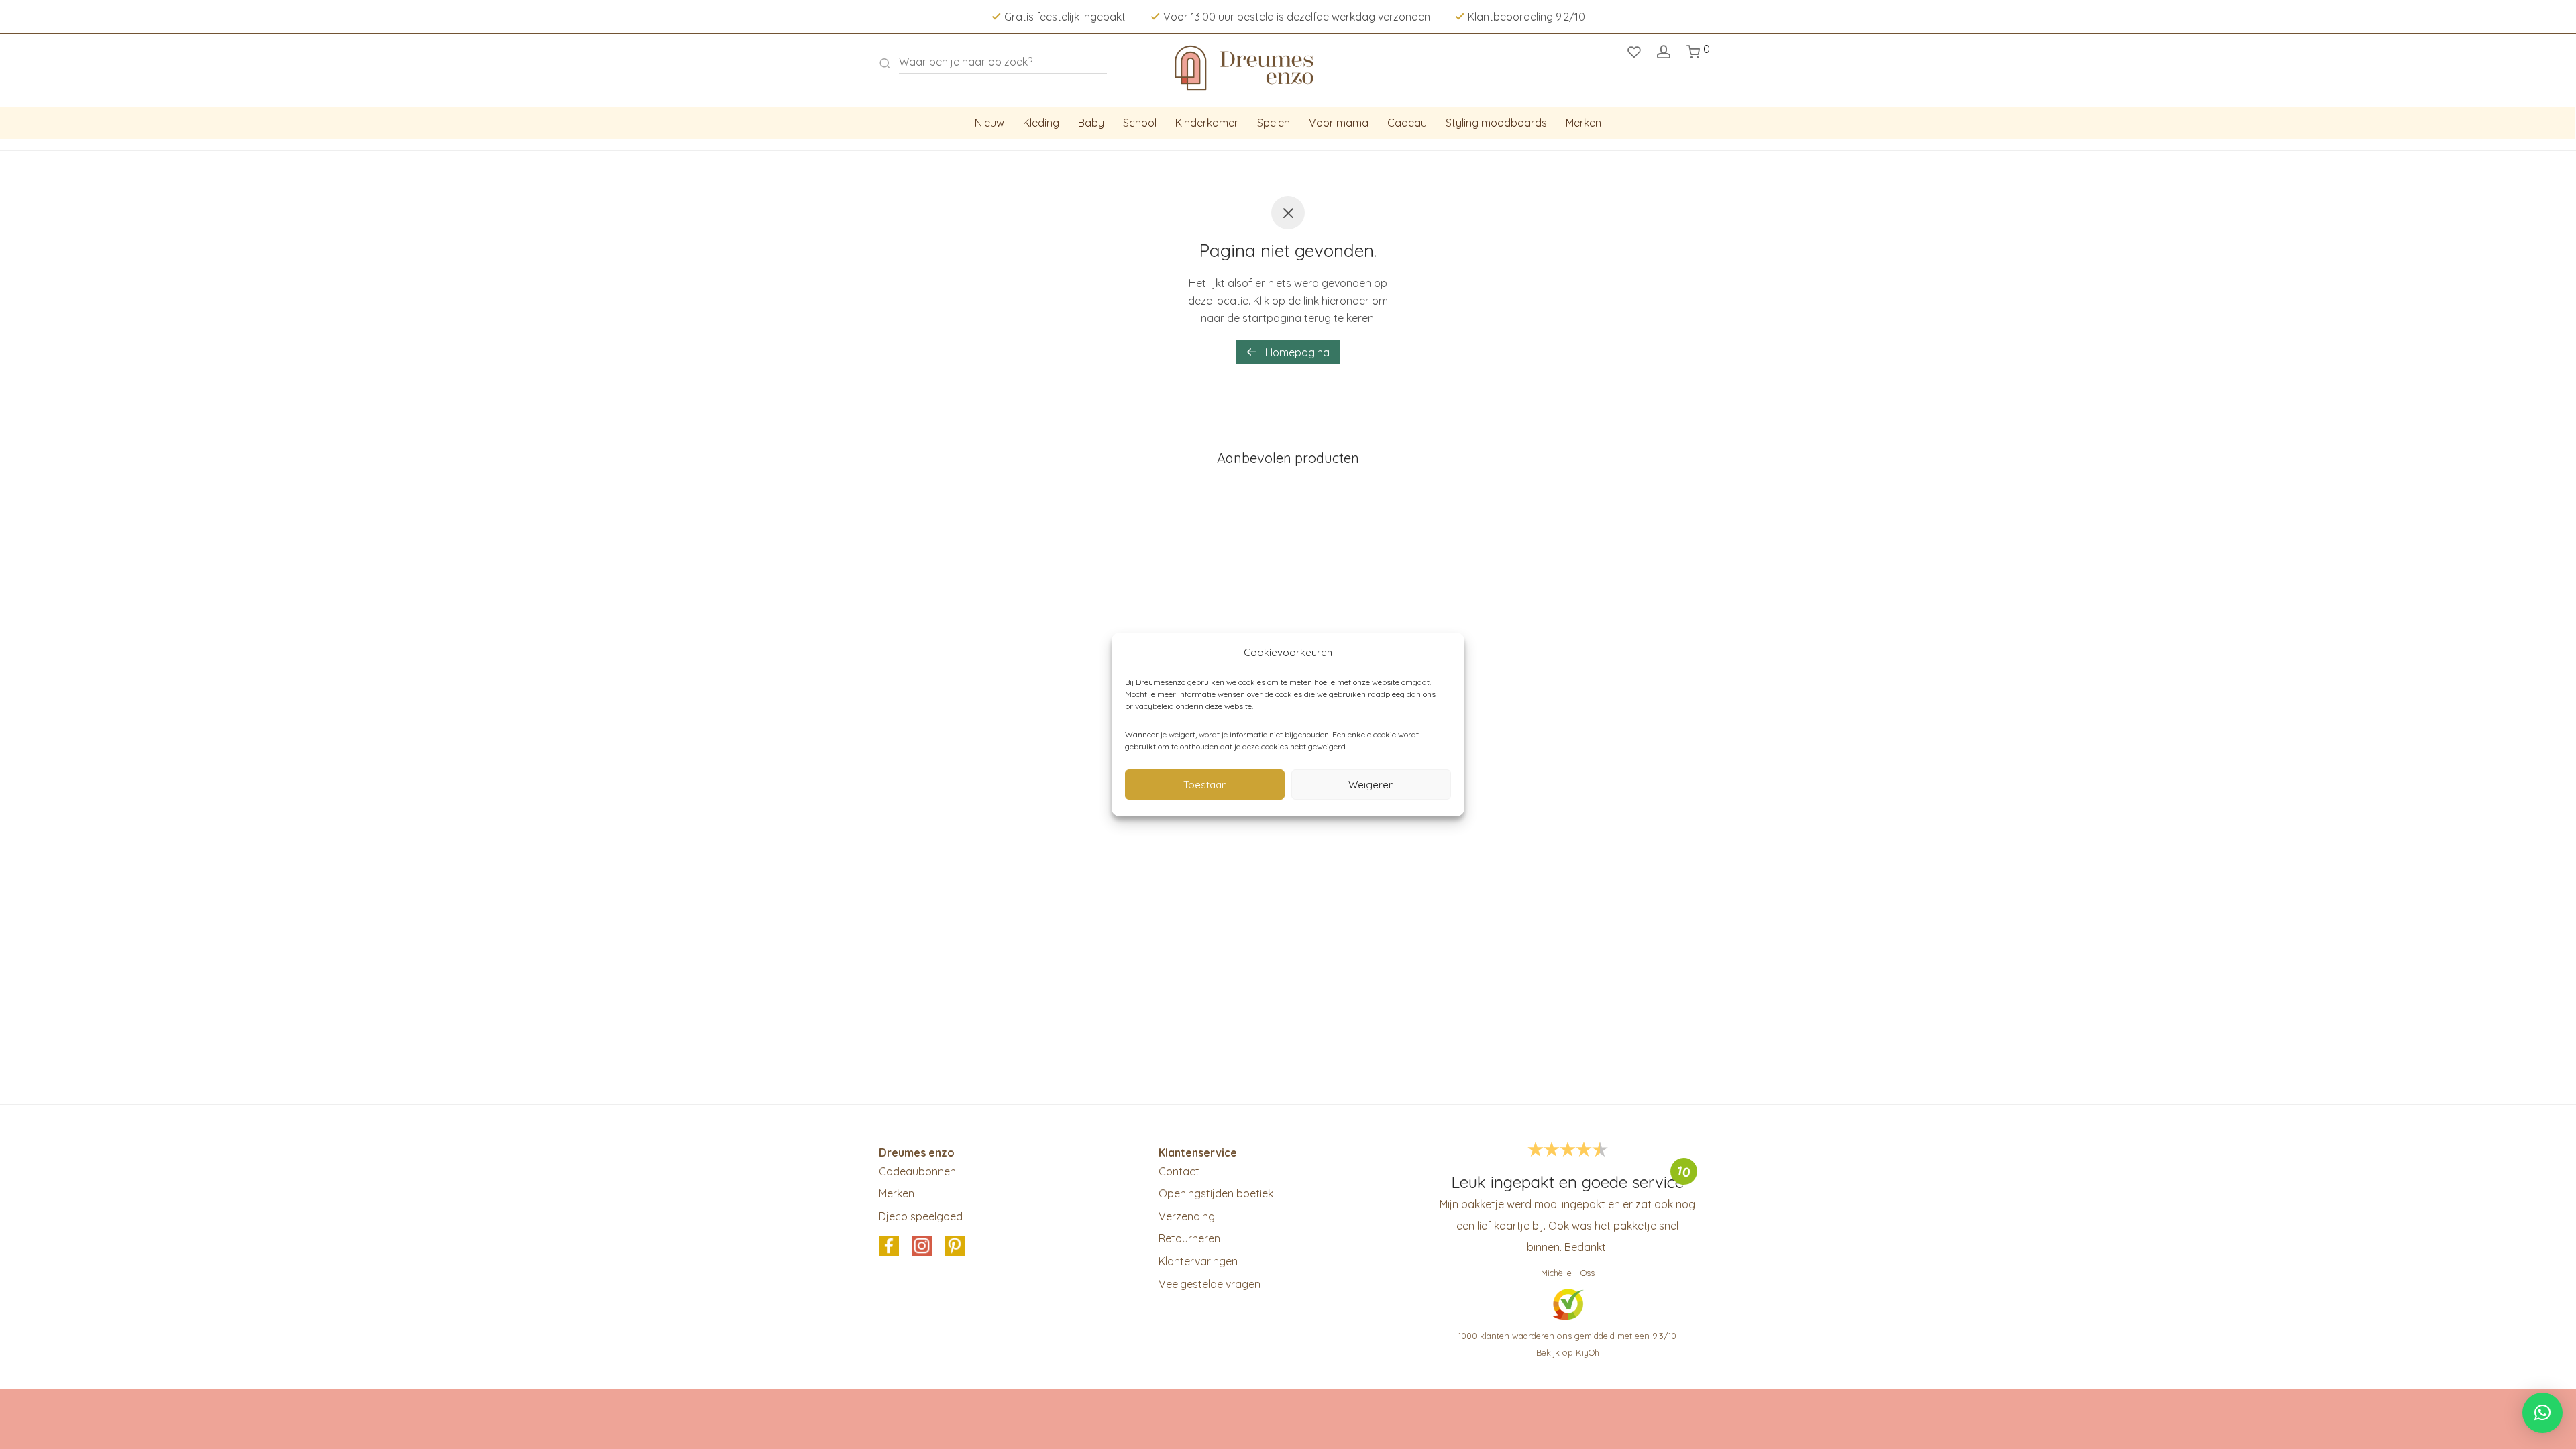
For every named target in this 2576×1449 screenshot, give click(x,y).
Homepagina (1296, 352)
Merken (1584, 123)
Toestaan (1205, 785)
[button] (2542, 1413)
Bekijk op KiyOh (1568, 1352)
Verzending (1187, 1216)
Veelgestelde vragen (1210, 1284)
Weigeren (1371, 785)
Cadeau (1407, 123)
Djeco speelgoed (921, 1216)
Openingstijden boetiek (1216, 1193)
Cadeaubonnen (917, 1171)
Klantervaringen (1198, 1261)
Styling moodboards (1496, 123)
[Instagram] (922, 1247)
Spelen (1274, 123)
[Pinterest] (955, 1247)
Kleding (1041, 123)
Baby (1091, 123)
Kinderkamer (1207, 123)
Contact (1179, 1171)
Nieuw (989, 123)
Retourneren (1189, 1238)
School (1140, 123)
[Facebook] (889, 1247)
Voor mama (1339, 123)
